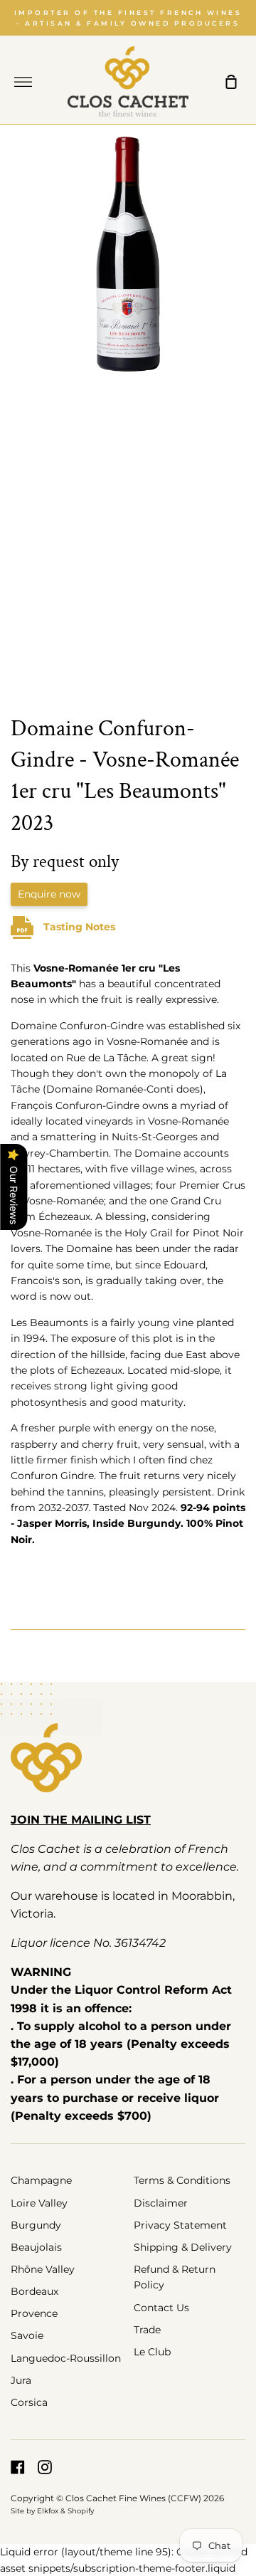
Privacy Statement (180, 2225)
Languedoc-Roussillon (66, 2358)
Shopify (81, 2511)
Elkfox (48, 2511)
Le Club (152, 2352)
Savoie (27, 2335)
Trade (147, 2330)
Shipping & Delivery (183, 2247)
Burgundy (36, 2225)
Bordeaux (34, 2291)
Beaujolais (36, 2247)
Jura (21, 2380)
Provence (34, 2313)
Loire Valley (39, 2203)
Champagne (41, 2180)
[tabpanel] (128, 414)
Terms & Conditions (182, 2180)
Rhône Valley (43, 2269)
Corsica (29, 2402)
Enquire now (49, 894)
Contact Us (161, 2308)
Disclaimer (161, 2203)
